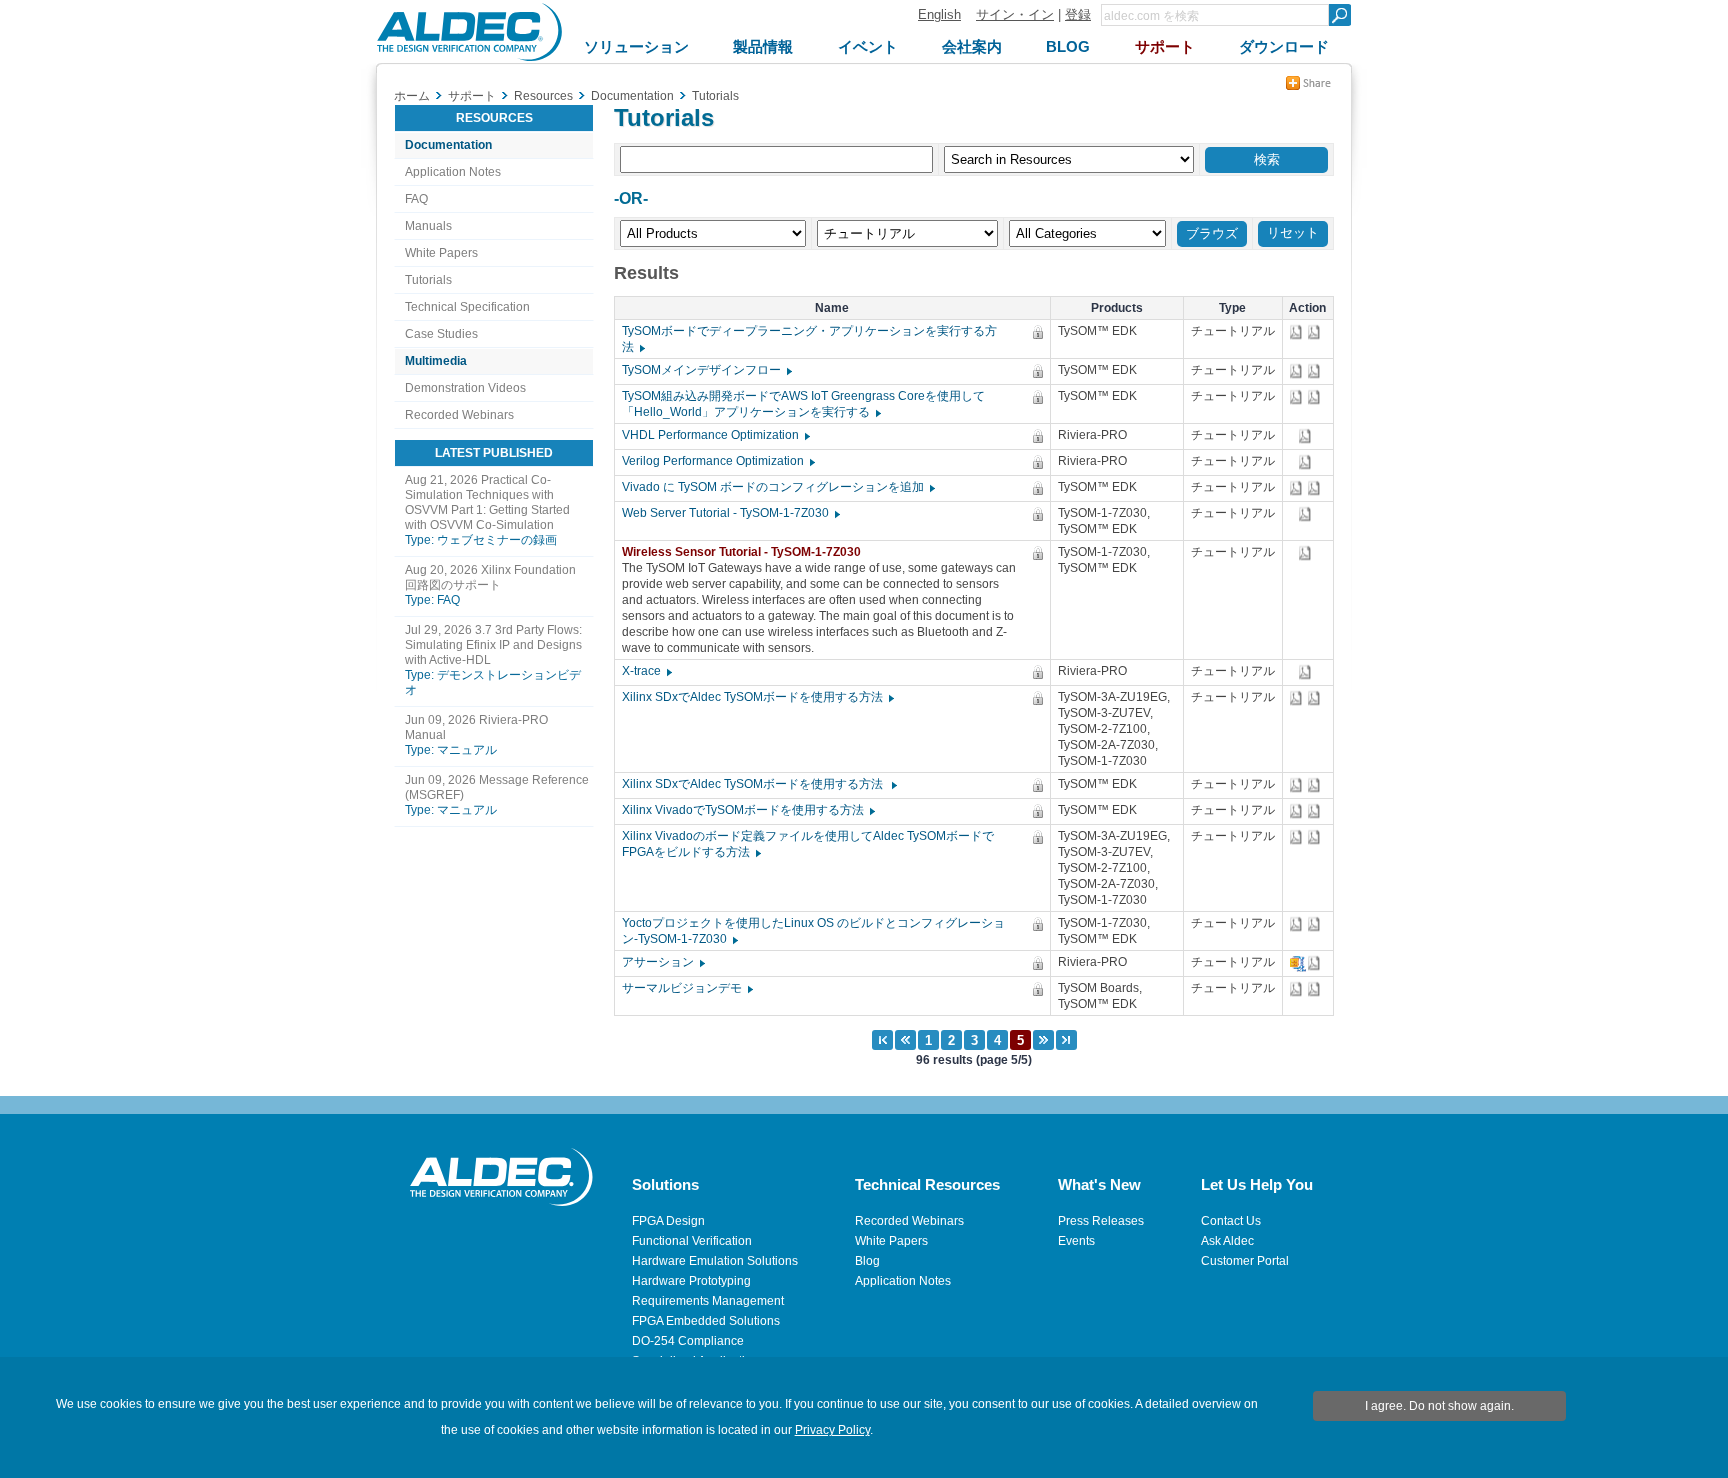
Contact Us (1231, 1221)
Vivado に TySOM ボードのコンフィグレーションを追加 (777, 487)
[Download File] (1298, 332)
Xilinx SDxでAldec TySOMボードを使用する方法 (757, 697)
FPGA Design (668, 1221)
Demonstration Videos (465, 388)
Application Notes (453, 172)
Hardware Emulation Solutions (715, 1261)
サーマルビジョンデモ (686, 988)
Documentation (448, 145)
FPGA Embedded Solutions (706, 1321)
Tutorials (428, 280)
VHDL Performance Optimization (715, 435)
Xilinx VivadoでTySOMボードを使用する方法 (747, 810)
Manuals (428, 226)
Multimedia (436, 361)
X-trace (646, 671)
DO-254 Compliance (688, 1341)
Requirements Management (708, 1301)
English (939, 14)
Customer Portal (1245, 1261)
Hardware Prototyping (691, 1281)
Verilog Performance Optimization (717, 461)
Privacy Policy (832, 1430)
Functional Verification (692, 1241)
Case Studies (441, 334)
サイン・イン (1015, 14)
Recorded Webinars (459, 415)
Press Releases (1101, 1221)
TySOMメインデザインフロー (706, 370)
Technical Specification (467, 307)
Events (1076, 1241)
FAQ (416, 199)
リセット (1293, 232)
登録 (1078, 14)
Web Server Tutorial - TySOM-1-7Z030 (730, 513)
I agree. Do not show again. (1439, 1406)
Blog (867, 1261)
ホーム (412, 96)
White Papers (441, 253)
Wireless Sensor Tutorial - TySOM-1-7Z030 (746, 552)
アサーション (662, 962)
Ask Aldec (1227, 1241)
